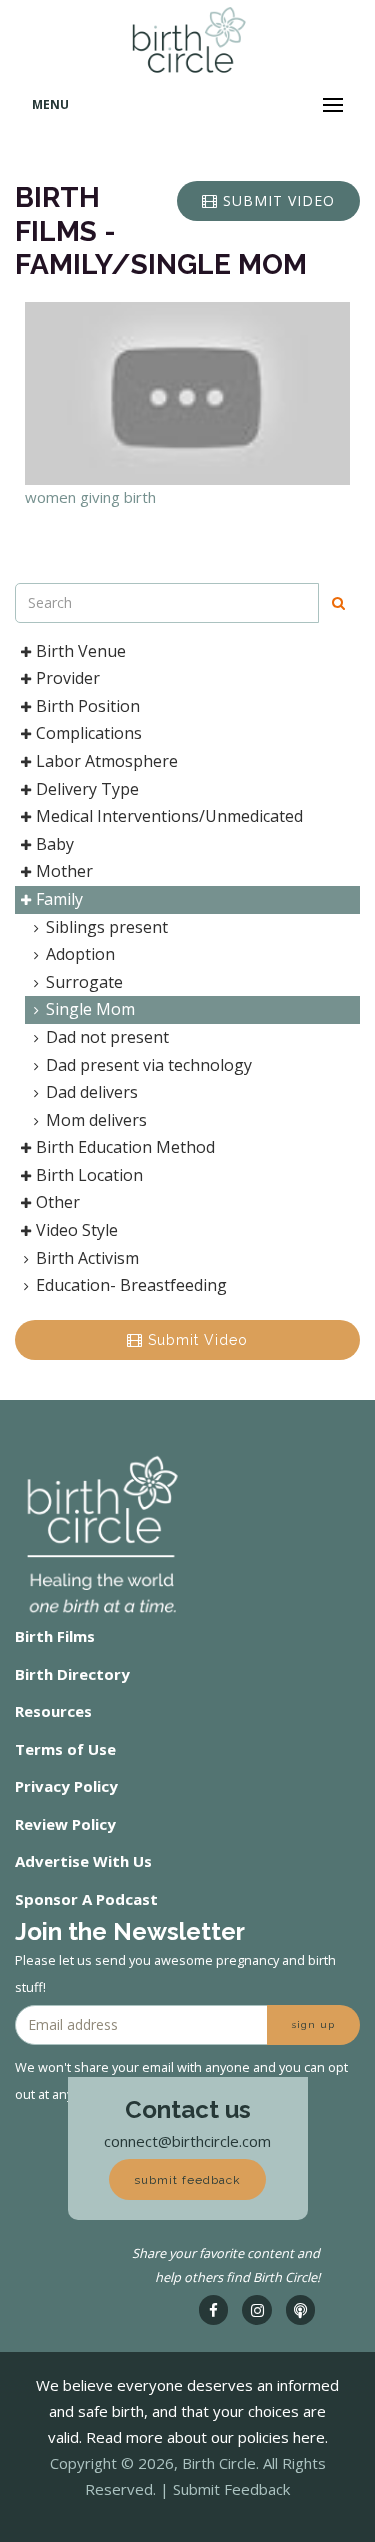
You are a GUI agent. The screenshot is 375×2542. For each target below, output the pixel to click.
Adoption (80, 954)
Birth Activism (87, 1258)
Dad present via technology (149, 1065)
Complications (89, 733)
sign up (313, 2024)
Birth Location (89, 1175)
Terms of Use (65, 1749)
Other (58, 1202)
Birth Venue (81, 651)
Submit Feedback (231, 2489)
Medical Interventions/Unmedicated (169, 816)
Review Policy (65, 1824)
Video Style (77, 1230)
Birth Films (55, 1636)
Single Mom (90, 1009)
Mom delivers (96, 1120)
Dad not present (107, 1037)
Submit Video (195, 1340)
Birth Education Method (125, 1147)
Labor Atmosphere (107, 761)
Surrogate (84, 982)
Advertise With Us (83, 1861)
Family (59, 899)
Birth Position (88, 706)
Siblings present (107, 927)
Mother (64, 871)
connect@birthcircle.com (187, 2141)
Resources (53, 1711)
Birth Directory (72, 1674)
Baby (55, 844)
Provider (68, 678)
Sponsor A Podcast (86, 1899)
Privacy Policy (66, 1786)
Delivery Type (87, 789)
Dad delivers (92, 1092)
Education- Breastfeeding (131, 1285)
